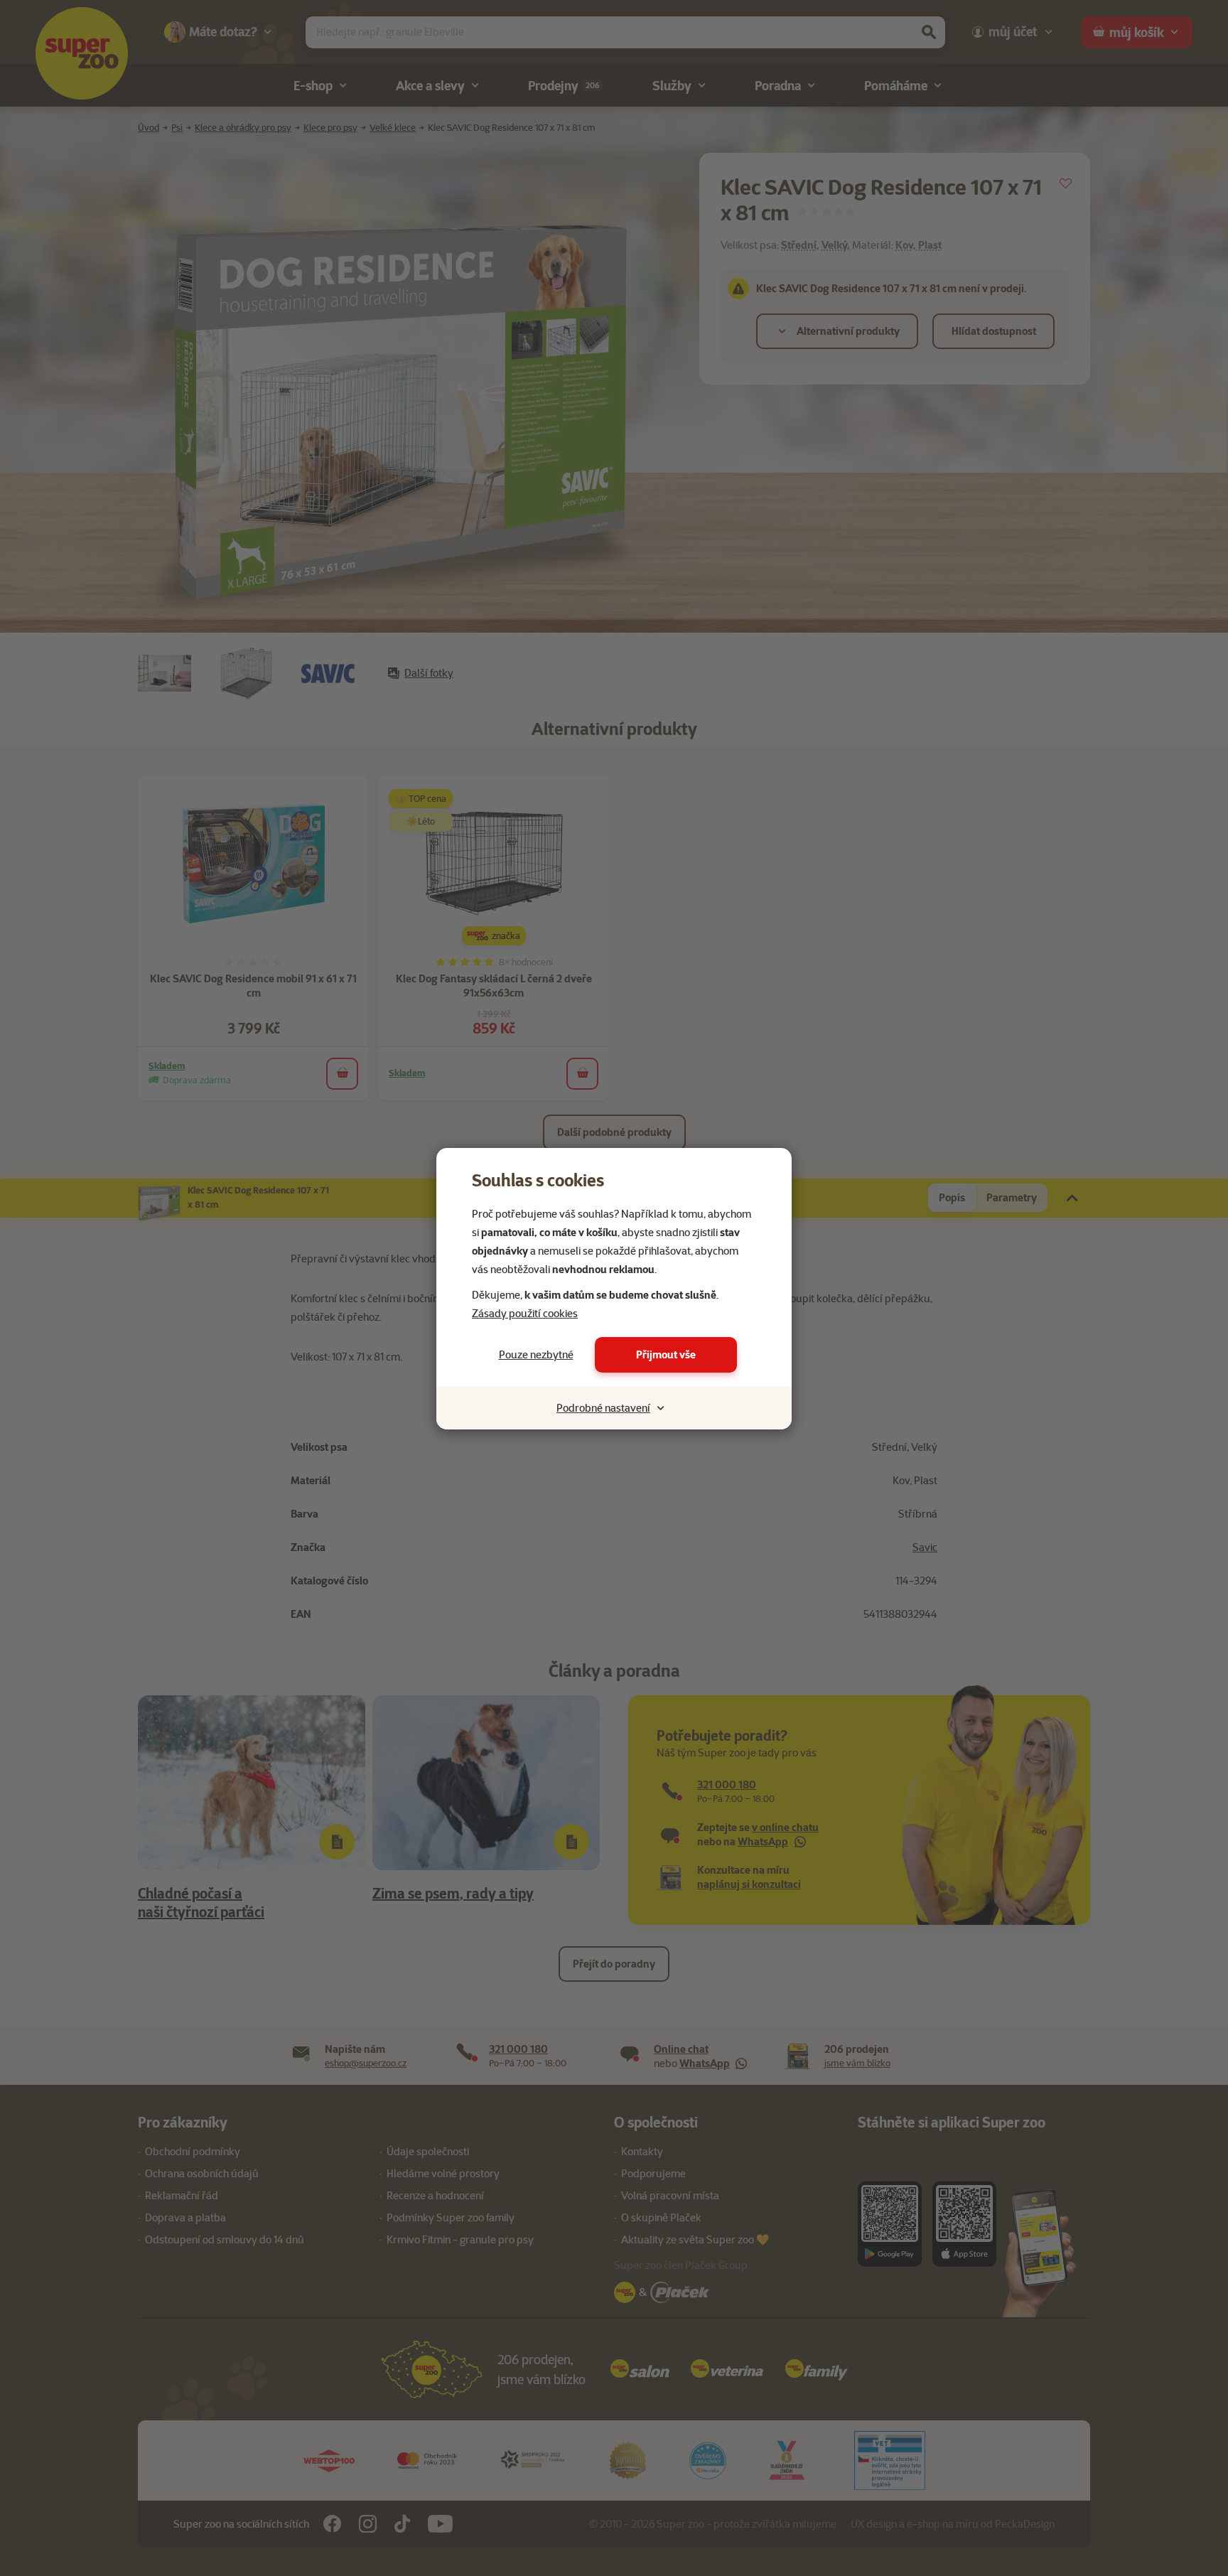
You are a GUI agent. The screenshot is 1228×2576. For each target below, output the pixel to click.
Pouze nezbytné (536, 1355)
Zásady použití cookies (525, 1314)
